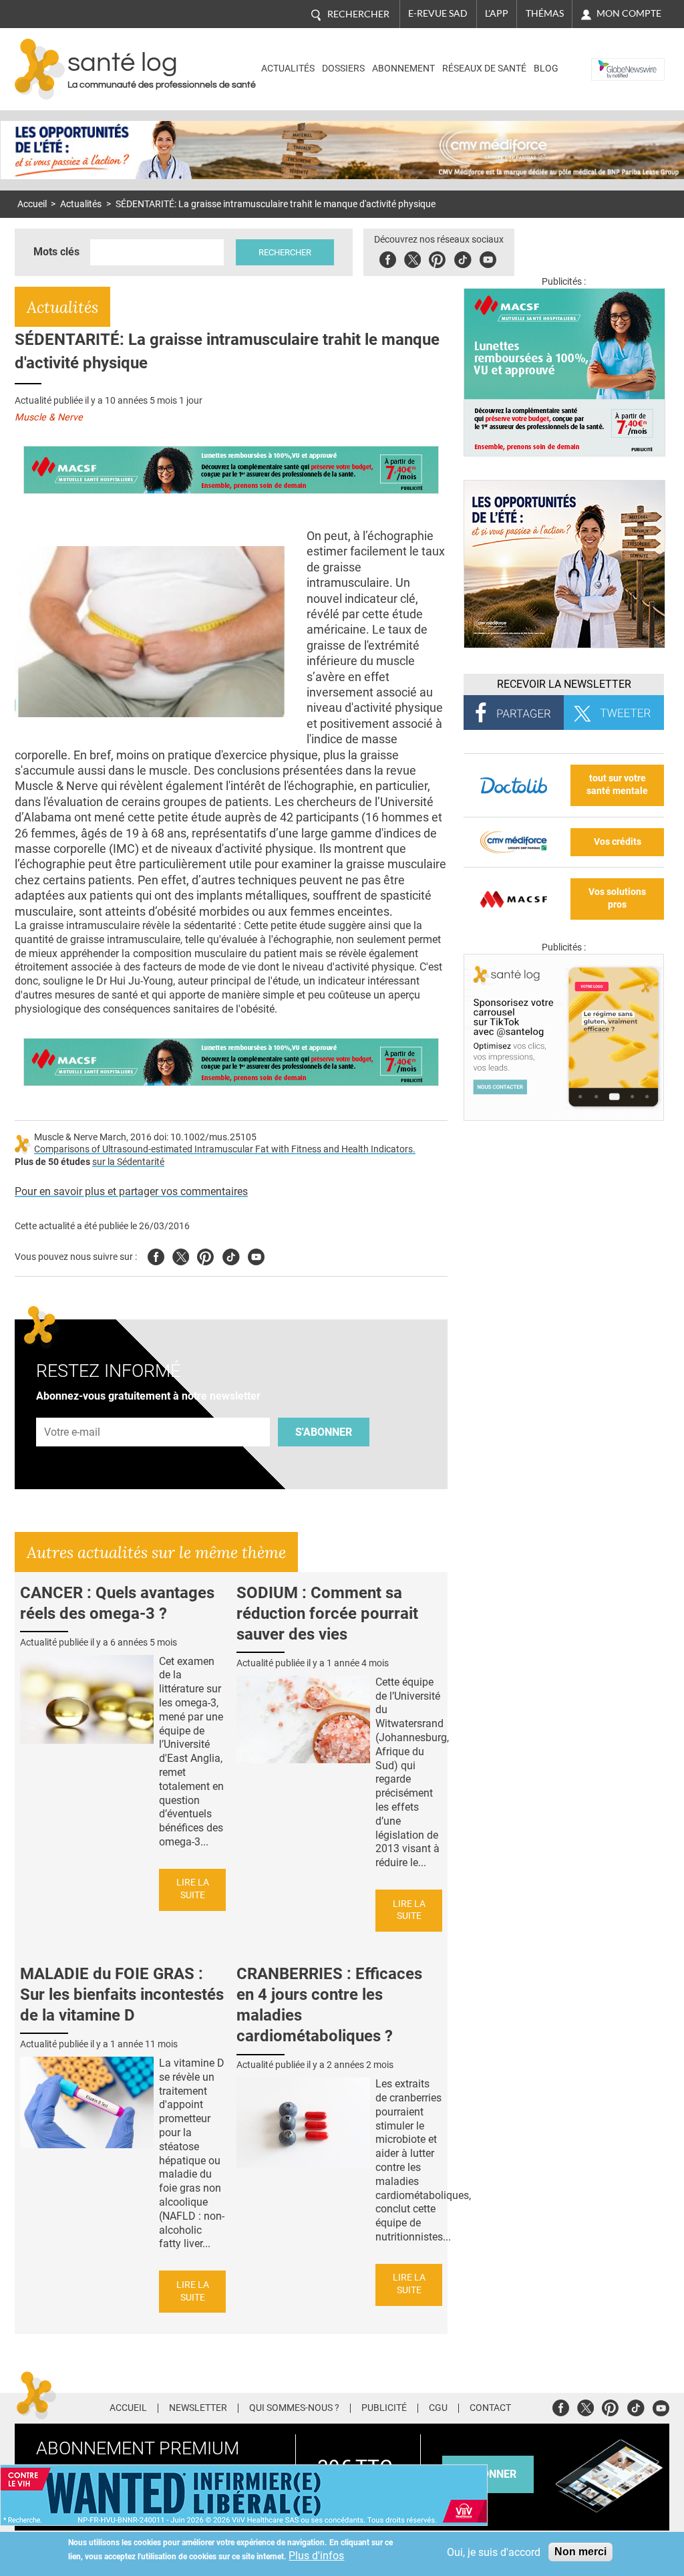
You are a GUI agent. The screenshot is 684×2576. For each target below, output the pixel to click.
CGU (438, 2408)
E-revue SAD (438, 13)
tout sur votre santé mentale (617, 785)
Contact (490, 2408)
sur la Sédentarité (128, 1162)
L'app (497, 13)
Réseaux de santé (484, 69)
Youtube (256, 1255)
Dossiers (343, 69)
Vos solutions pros (617, 898)
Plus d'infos (316, 2556)
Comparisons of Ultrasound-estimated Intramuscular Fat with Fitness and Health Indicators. (225, 1149)
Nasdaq (612, 59)
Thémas (545, 13)
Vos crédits (618, 842)
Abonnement (403, 69)
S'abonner (324, 1432)
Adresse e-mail (73, 1410)
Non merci (580, 2552)
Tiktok (463, 258)
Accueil (32, 204)
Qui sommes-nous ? (294, 2408)
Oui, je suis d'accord (494, 2552)
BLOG (546, 69)
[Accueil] (40, 69)
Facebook (388, 258)
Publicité (384, 2408)
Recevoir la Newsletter (564, 684)
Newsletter (198, 2408)
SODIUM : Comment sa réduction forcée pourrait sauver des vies (327, 1614)
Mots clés (56, 252)
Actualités (288, 69)
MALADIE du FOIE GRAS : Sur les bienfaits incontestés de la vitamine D (122, 1994)
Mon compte (629, 13)
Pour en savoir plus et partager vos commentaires (131, 1191)
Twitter (412, 258)
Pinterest (437, 258)
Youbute (488, 258)
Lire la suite (193, 1889)
